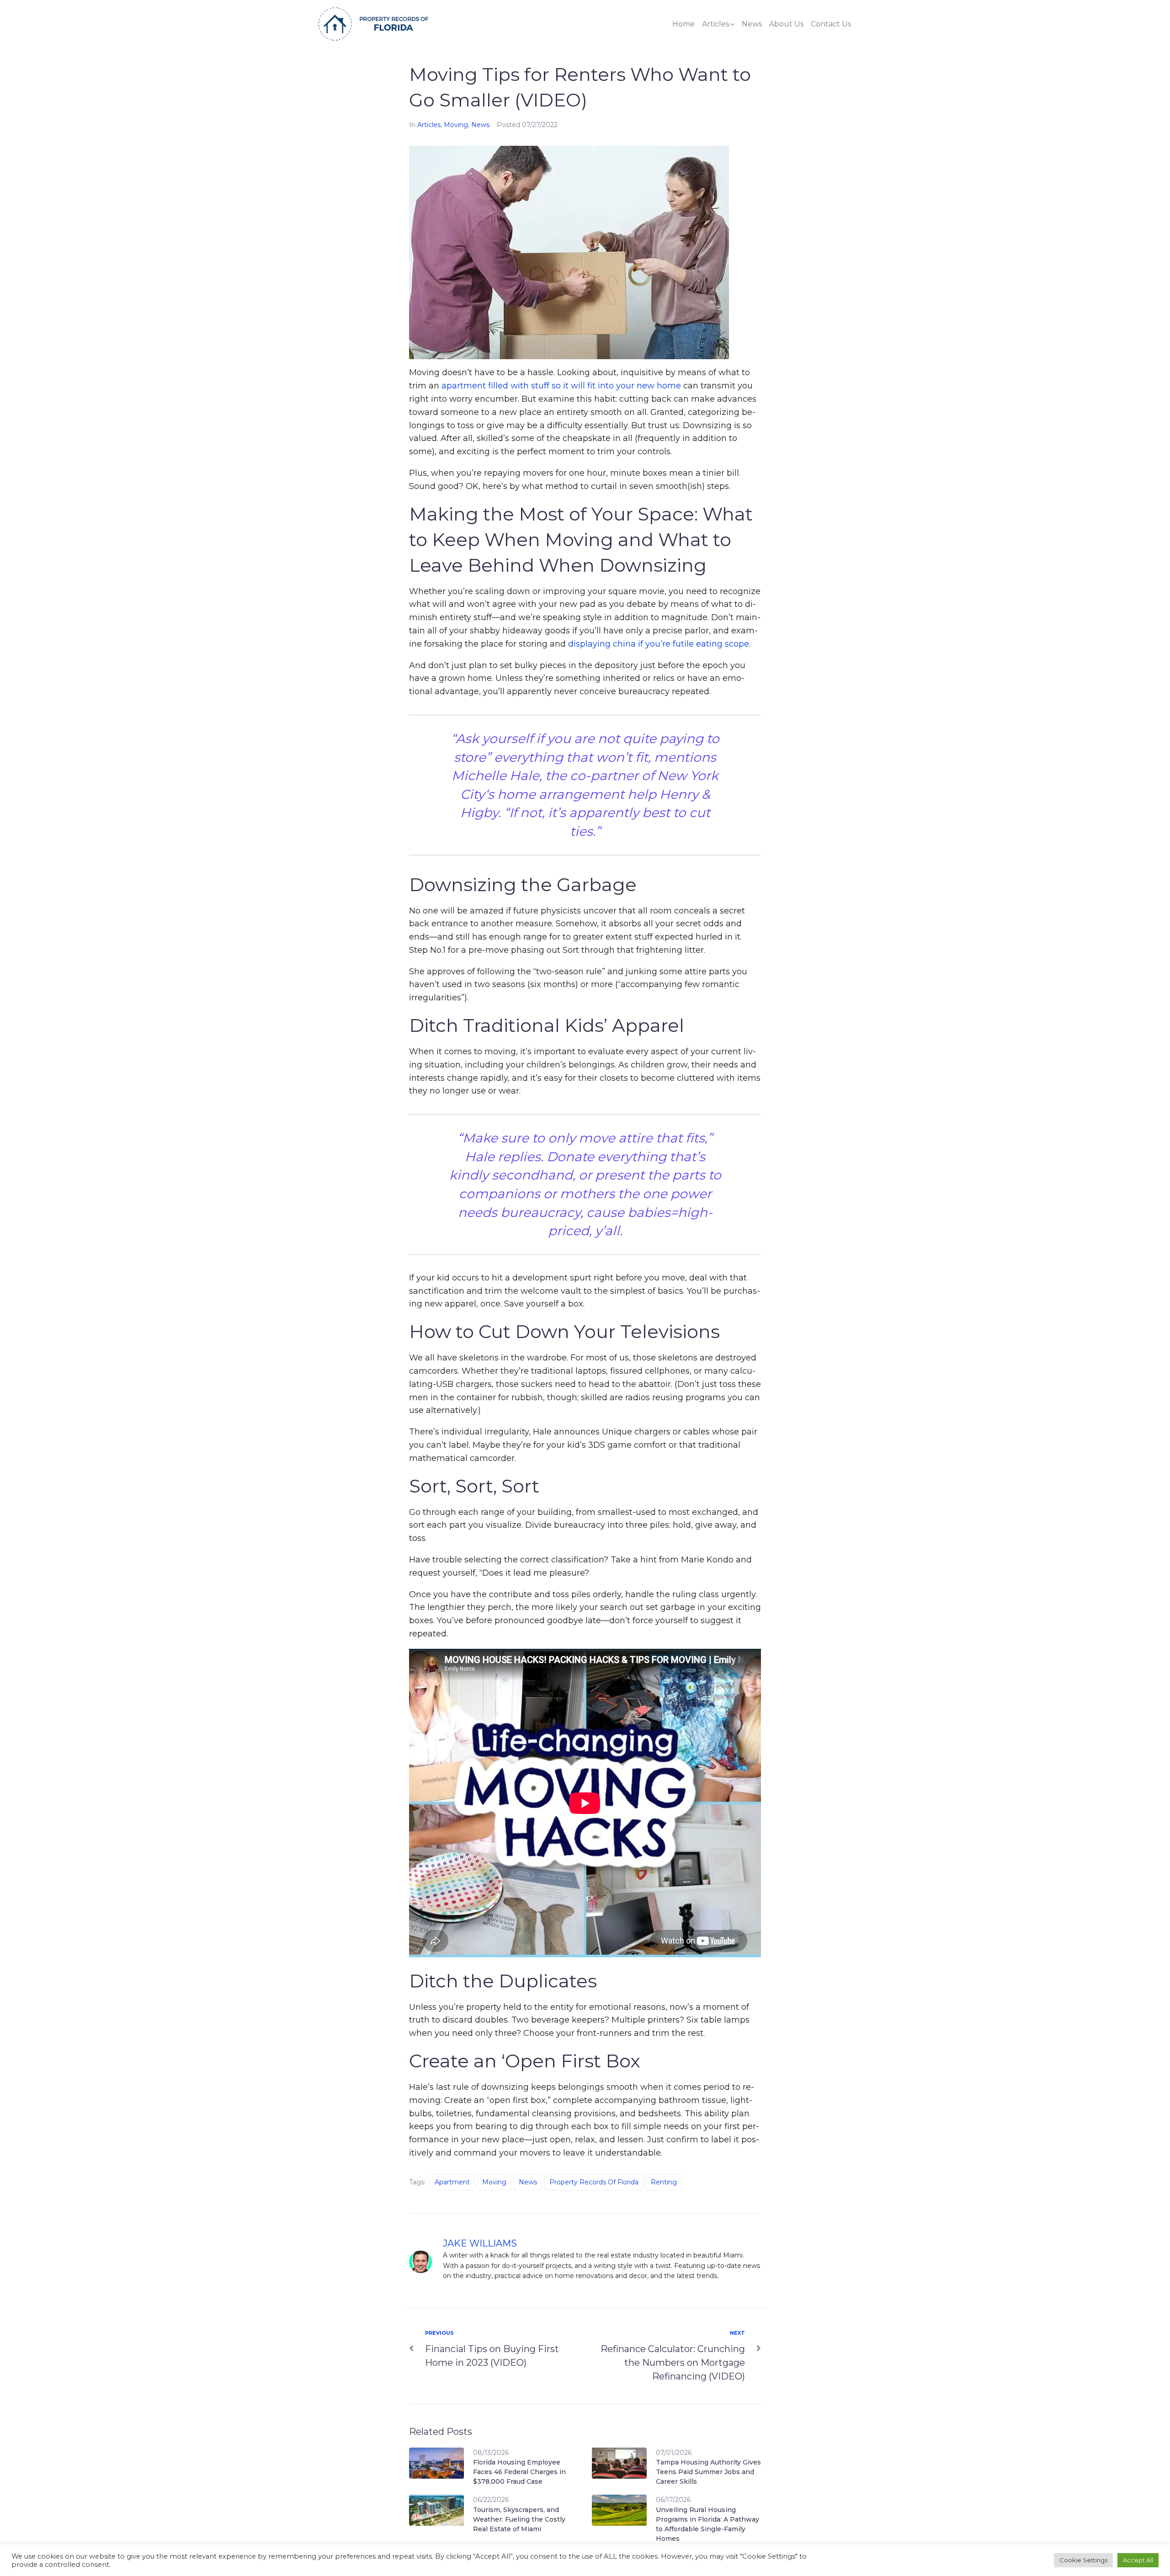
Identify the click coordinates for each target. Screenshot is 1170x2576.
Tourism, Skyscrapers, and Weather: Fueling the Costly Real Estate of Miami (519, 2519)
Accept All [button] (1138, 2560)
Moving (456, 125)
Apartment (452, 2182)
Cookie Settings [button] (1083, 2560)
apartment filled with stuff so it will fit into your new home (561, 386)
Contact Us (831, 24)
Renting (664, 2182)
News (752, 24)
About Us (786, 24)
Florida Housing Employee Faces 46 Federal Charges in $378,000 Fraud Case (519, 2472)
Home (683, 24)
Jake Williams (480, 2243)
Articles (715, 24)
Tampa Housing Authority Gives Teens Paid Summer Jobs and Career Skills (708, 2472)
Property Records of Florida (594, 2182)
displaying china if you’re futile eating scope (659, 644)
